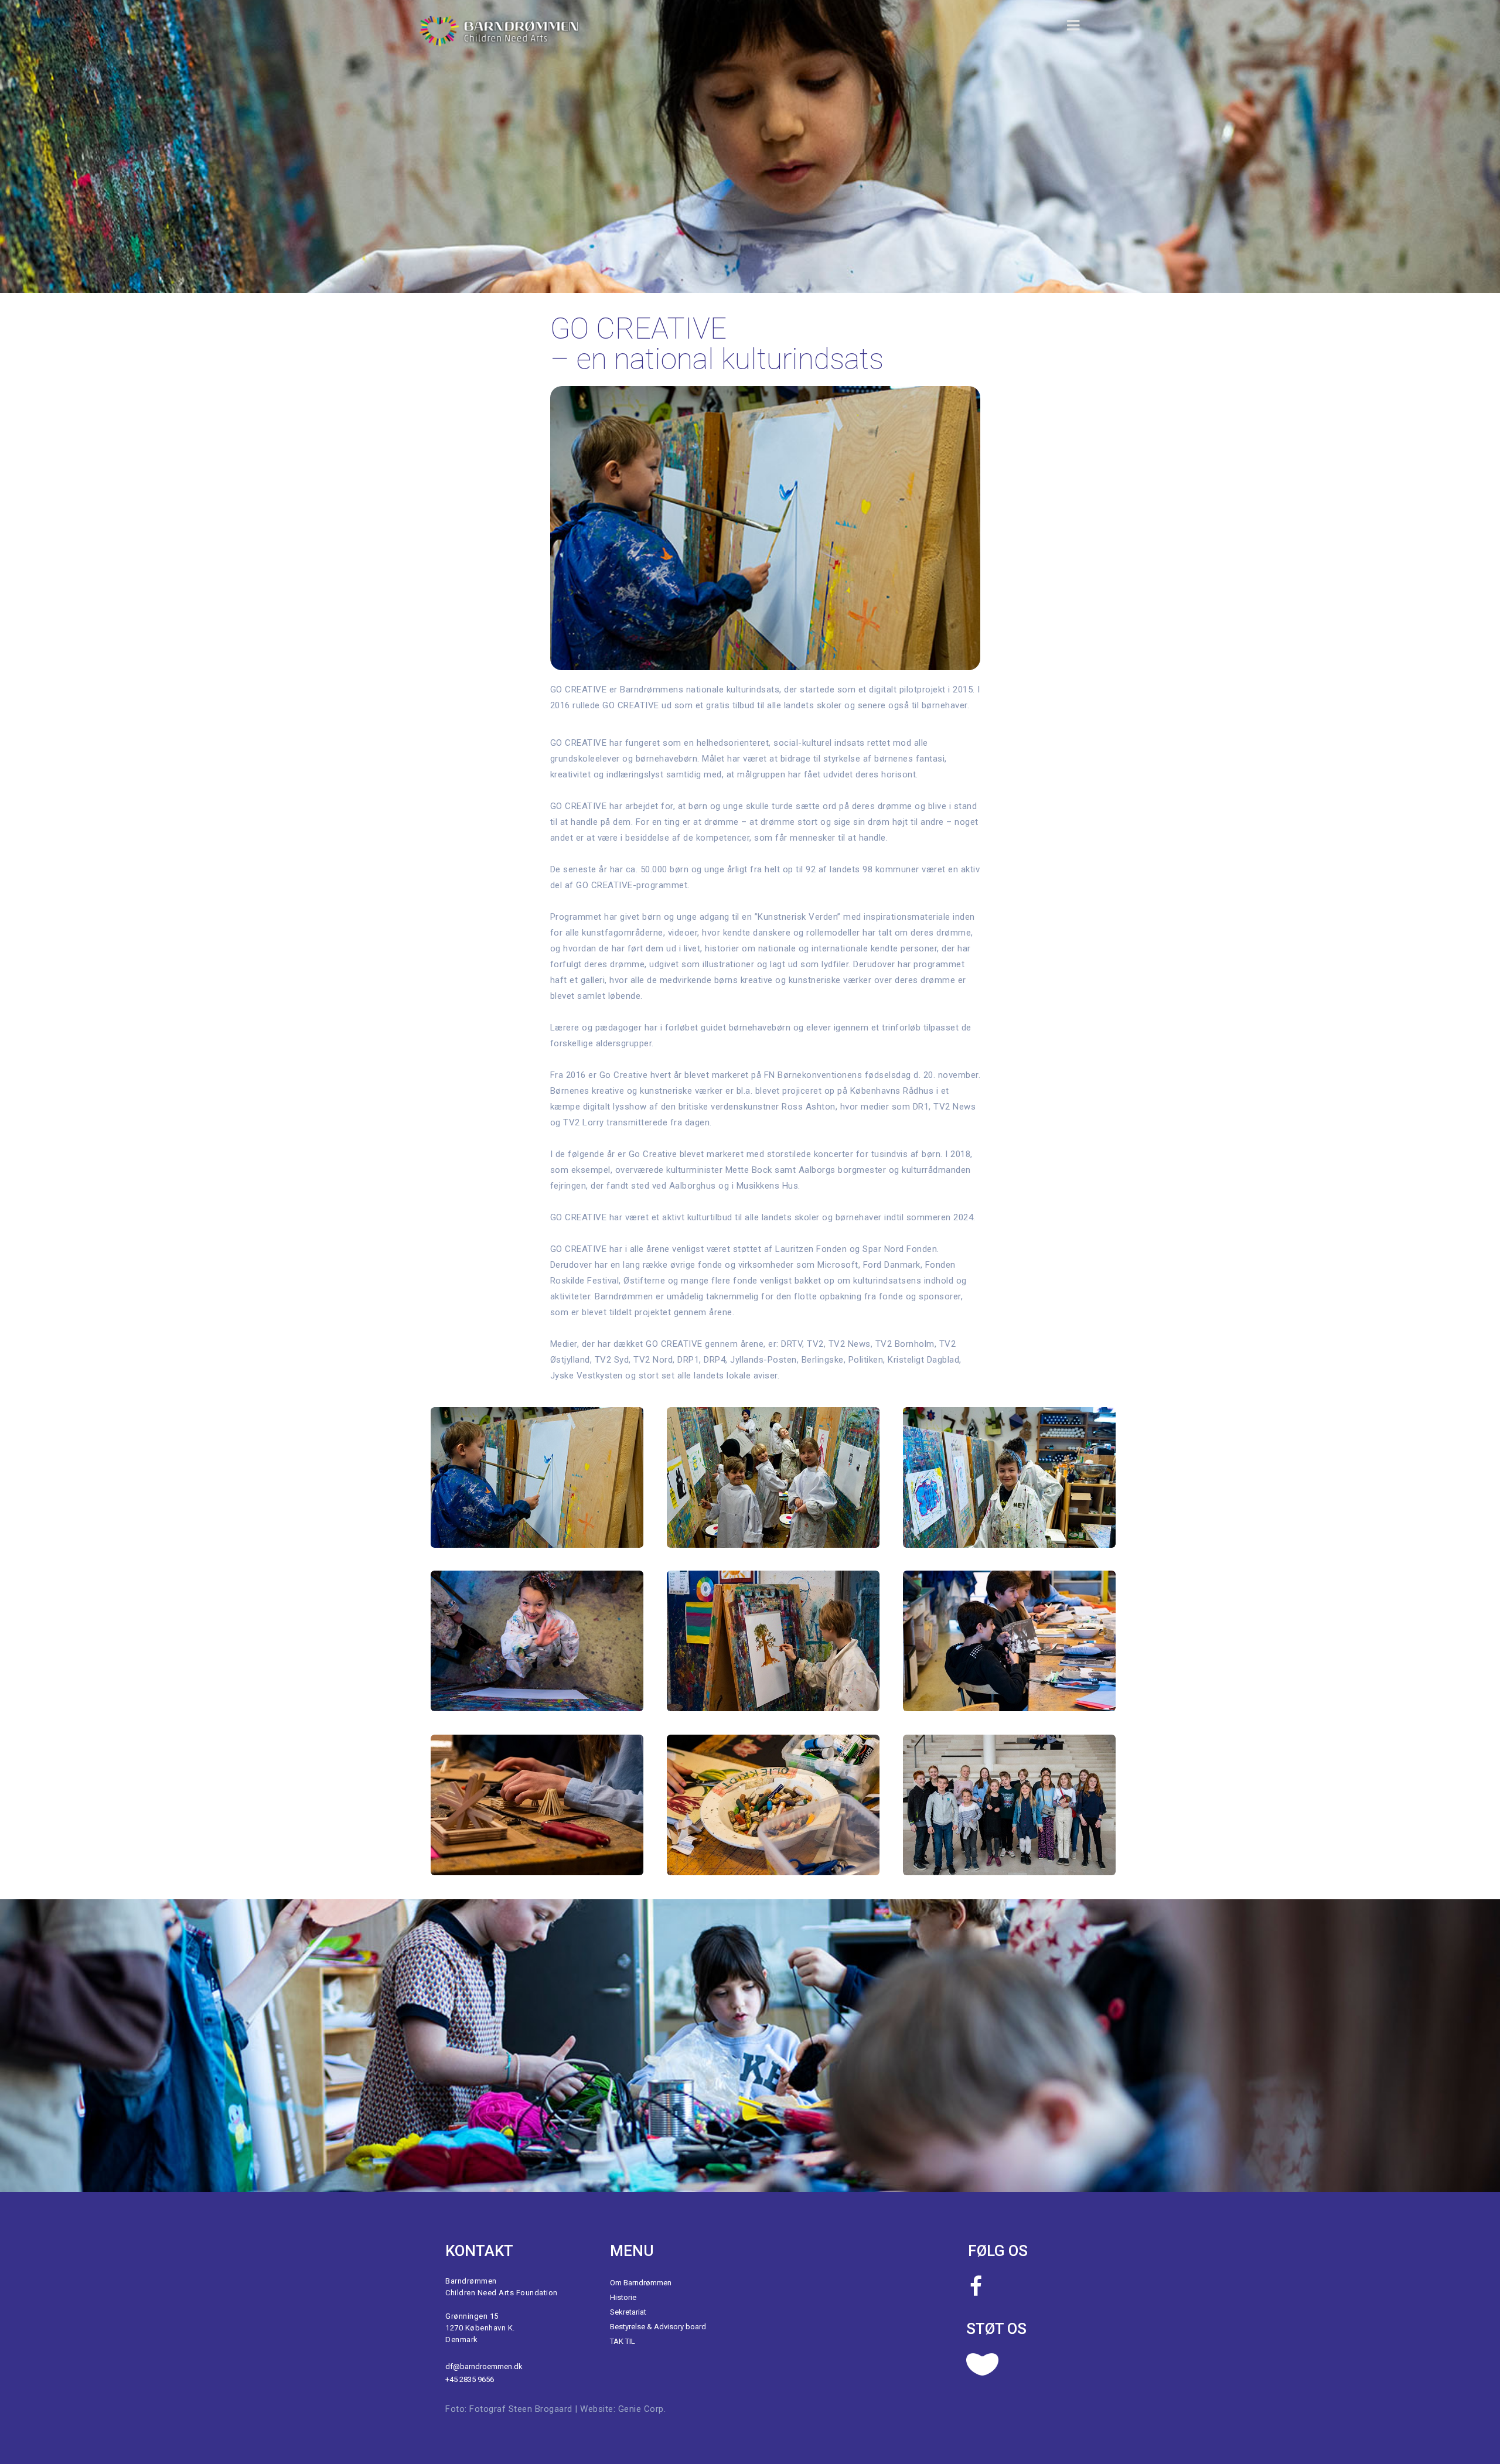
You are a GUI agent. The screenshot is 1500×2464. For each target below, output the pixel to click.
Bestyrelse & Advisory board (658, 2327)
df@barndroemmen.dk (484, 2366)
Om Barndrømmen (641, 2283)
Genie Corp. (642, 2409)
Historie (623, 2297)
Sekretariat (628, 2312)
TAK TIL (623, 2341)
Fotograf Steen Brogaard (521, 2409)
